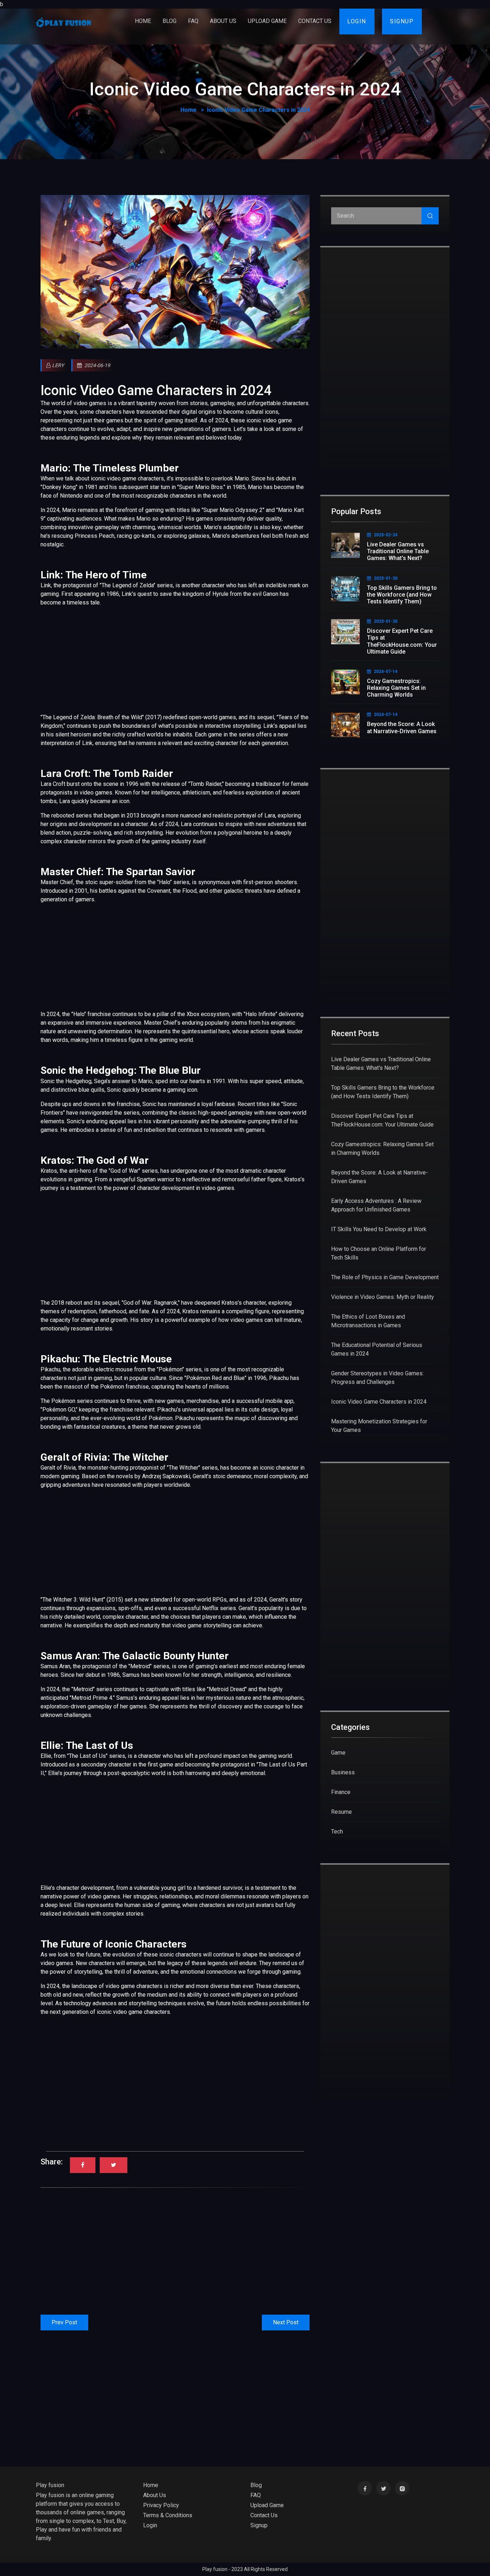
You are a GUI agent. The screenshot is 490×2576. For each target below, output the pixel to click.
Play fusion (50, 2485)
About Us (155, 2495)
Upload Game (267, 21)
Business (343, 1772)
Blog (169, 21)
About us (223, 21)
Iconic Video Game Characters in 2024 (156, 390)
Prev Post (64, 2322)
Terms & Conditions (168, 2515)
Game (338, 1753)
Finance (341, 1792)
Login (359, 21)
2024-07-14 (386, 672)
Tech (337, 1832)
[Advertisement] (175, 657)
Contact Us (315, 21)
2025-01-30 (386, 578)
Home (143, 21)
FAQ (193, 21)
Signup (404, 21)
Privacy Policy (161, 2505)
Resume (341, 1812)
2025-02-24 (386, 535)
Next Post (286, 2322)
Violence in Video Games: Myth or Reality (383, 1297)
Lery (58, 365)
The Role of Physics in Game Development (385, 1277)
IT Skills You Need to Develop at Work (379, 1229)
